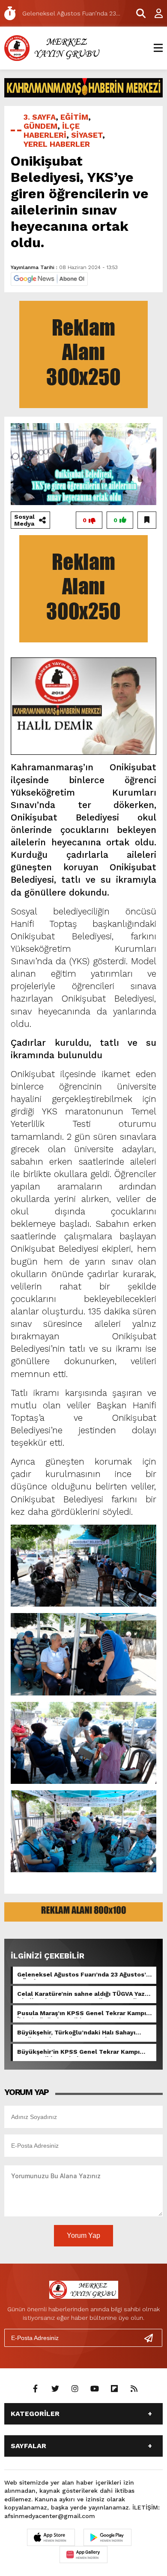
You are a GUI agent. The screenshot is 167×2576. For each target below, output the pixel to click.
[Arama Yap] (137, 13)
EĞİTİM (74, 117)
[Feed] (134, 2389)
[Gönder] (152, 2338)
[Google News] (49, 278)
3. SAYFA (40, 117)
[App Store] (51, 2537)
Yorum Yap (83, 2235)
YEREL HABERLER (57, 144)
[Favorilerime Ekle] (147, 520)
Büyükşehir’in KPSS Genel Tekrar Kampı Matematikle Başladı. (78, 2052)
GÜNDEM (40, 126)
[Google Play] (107, 2537)
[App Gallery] (83, 2555)
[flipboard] (114, 2389)
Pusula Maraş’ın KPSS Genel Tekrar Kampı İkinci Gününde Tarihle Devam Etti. (82, 2014)
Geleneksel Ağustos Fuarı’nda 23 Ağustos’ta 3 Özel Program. (85, 1975)
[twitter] (55, 2389)
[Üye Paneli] (154, 13)
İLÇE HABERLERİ (52, 130)
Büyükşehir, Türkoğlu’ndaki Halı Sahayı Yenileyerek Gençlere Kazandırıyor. (76, 2033)
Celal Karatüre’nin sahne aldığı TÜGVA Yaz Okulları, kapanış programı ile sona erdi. (81, 1995)
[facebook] (36, 2389)
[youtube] (95, 2389)
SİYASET (87, 135)
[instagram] (75, 2389)
